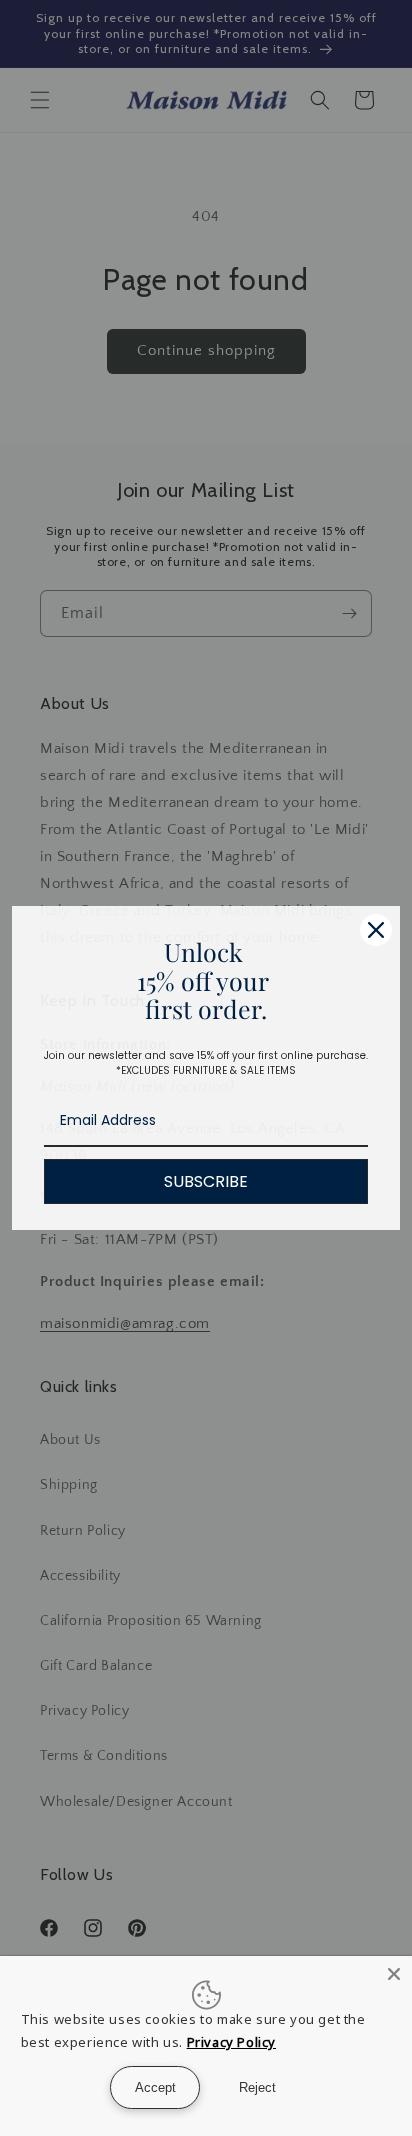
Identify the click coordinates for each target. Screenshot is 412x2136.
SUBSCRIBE (206, 1181)
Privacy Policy (231, 2042)
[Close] (376, 930)
